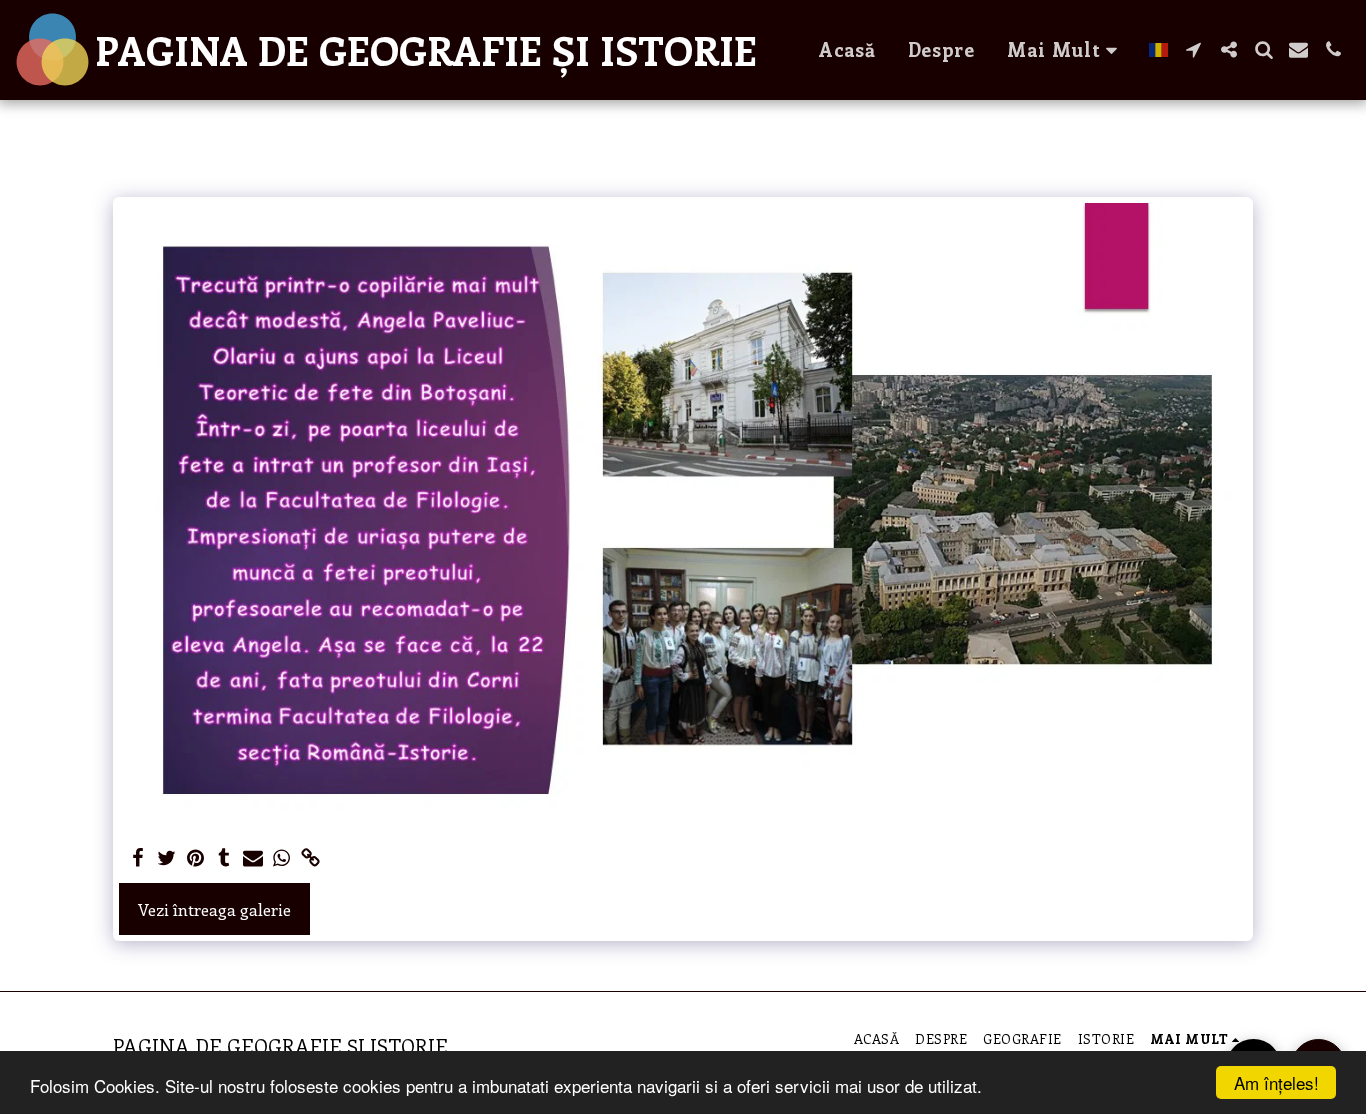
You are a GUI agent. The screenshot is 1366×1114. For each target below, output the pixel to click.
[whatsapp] (282, 858)
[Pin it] (195, 858)
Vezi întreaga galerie (214, 909)
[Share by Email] (253, 858)
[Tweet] (166, 858)
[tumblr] (224, 858)
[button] (1193, 49)
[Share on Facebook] (137, 858)
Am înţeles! (1276, 1082)
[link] (311, 858)
